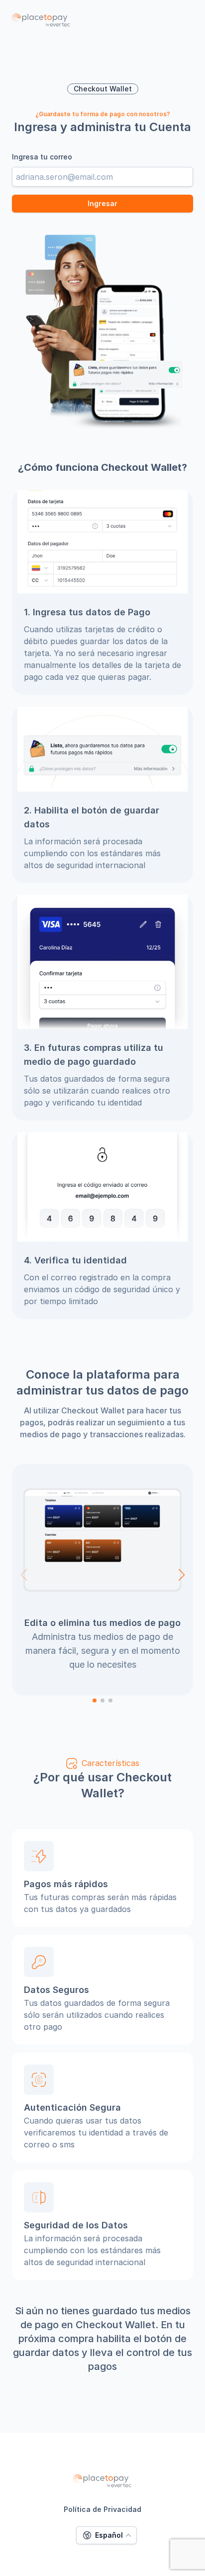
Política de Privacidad (102, 2509)
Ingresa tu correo (42, 157)
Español (109, 2535)
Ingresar (102, 203)
